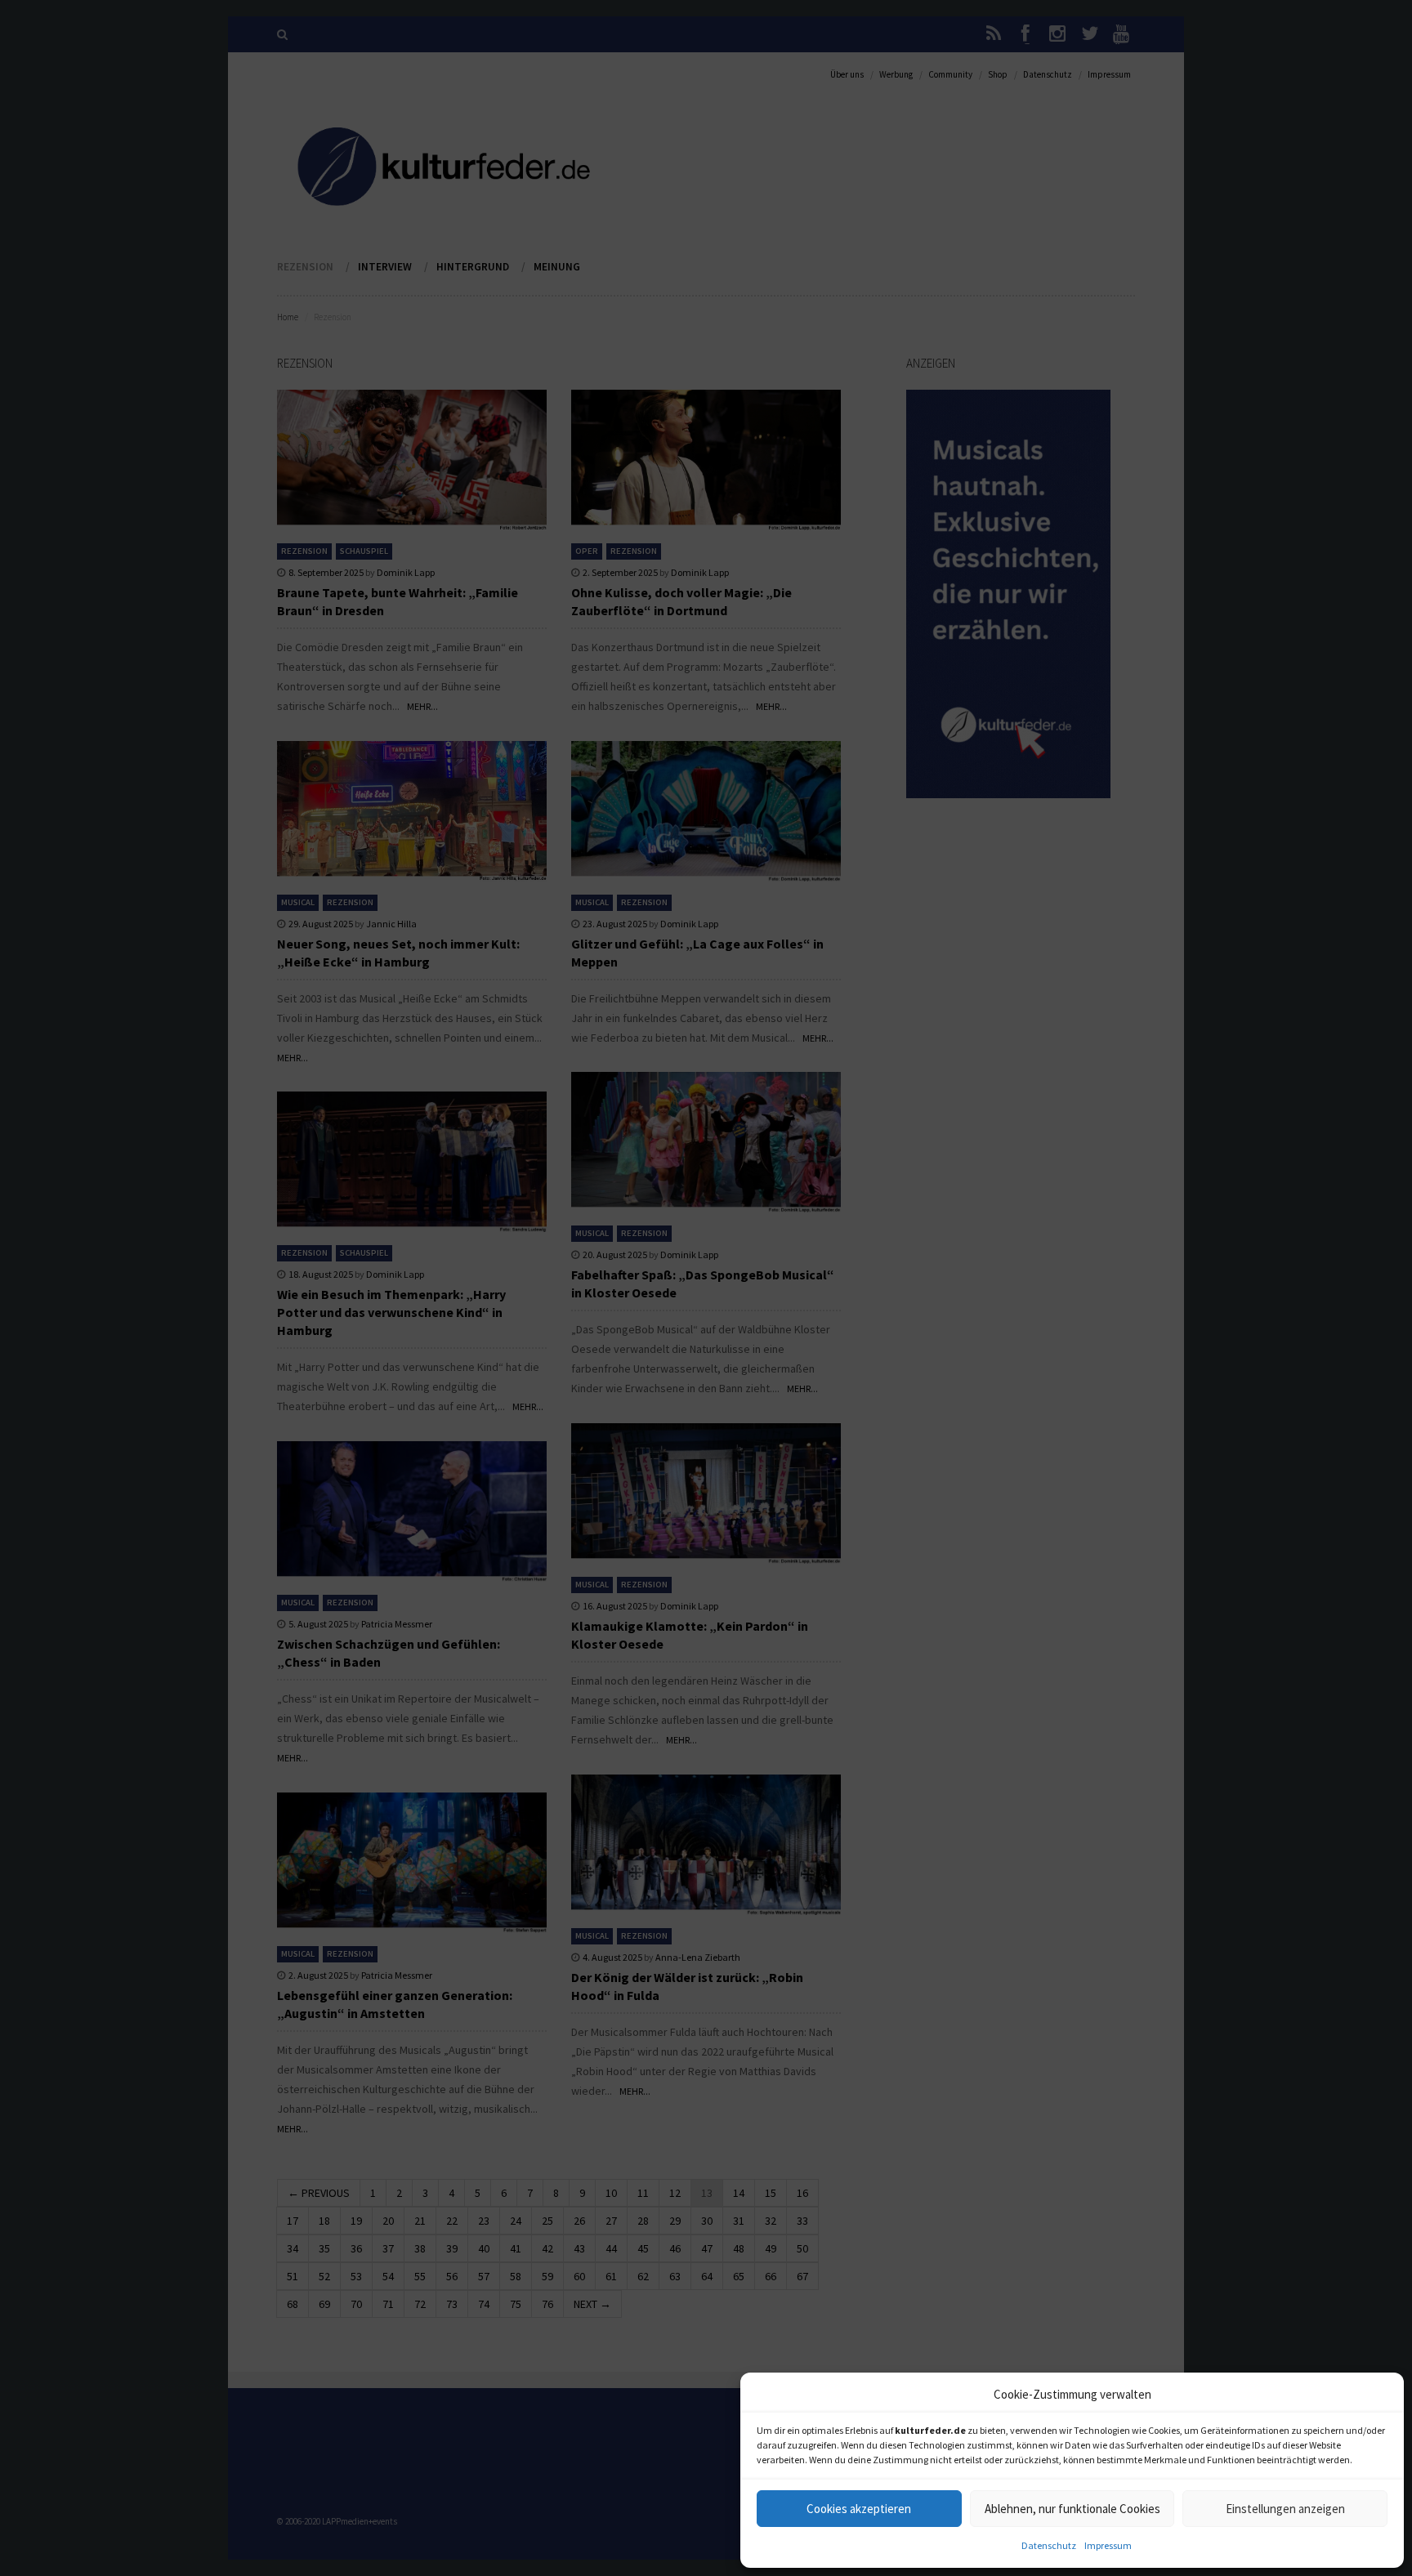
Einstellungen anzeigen (1285, 2509)
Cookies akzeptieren (859, 2509)
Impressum (1108, 2545)
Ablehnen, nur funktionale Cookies (1072, 2509)
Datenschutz (1049, 2545)
